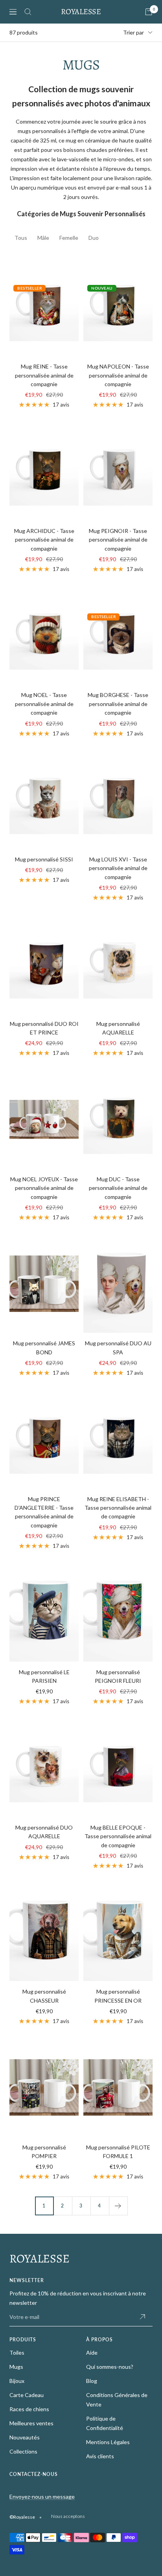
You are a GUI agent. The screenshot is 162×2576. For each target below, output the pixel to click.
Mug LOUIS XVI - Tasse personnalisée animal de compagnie (118, 868)
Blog (92, 2381)
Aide (92, 2353)
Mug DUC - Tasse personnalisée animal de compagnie (118, 1188)
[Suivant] (118, 2206)
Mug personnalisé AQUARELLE (118, 1028)
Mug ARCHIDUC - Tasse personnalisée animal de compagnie (44, 540)
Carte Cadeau (27, 2395)
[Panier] (149, 12)
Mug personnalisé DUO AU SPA (118, 1347)
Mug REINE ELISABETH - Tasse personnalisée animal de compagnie (118, 1508)
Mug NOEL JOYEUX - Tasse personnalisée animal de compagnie (44, 1188)
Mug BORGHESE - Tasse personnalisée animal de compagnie (118, 704)
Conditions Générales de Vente (117, 2400)
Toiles (17, 2353)
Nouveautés (25, 2437)
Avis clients (100, 2456)
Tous (21, 238)
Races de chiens (29, 2409)
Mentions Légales (108, 2442)
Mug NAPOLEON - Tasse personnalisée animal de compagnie (118, 375)
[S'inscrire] (142, 2317)
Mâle (43, 238)
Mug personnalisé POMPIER (44, 2152)
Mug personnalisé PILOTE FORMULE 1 (118, 2152)
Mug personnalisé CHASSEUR (44, 1996)
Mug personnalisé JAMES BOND (44, 1347)
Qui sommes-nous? (110, 2367)
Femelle (69, 238)
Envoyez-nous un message (42, 2497)
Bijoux (17, 2381)
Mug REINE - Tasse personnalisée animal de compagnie (44, 375)
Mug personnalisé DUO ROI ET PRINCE (44, 1028)
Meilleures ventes (31, 2423)
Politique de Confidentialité (105, 2423)
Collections (23, 2451)
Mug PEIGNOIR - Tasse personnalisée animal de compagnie (118, 540)
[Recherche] (28, 12)
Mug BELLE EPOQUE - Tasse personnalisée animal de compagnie (118, 1836)
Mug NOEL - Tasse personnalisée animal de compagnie (44, 704)
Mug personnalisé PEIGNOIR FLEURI (118, 1676)
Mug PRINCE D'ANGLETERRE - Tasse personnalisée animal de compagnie (44, 1512)
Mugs (16, 2367)
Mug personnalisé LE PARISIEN (44, 1676)
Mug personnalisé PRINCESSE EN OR (118, 1996)
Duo (94, 238)
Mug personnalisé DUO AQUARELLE (44, 1832)
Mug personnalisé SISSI (44, 859)
